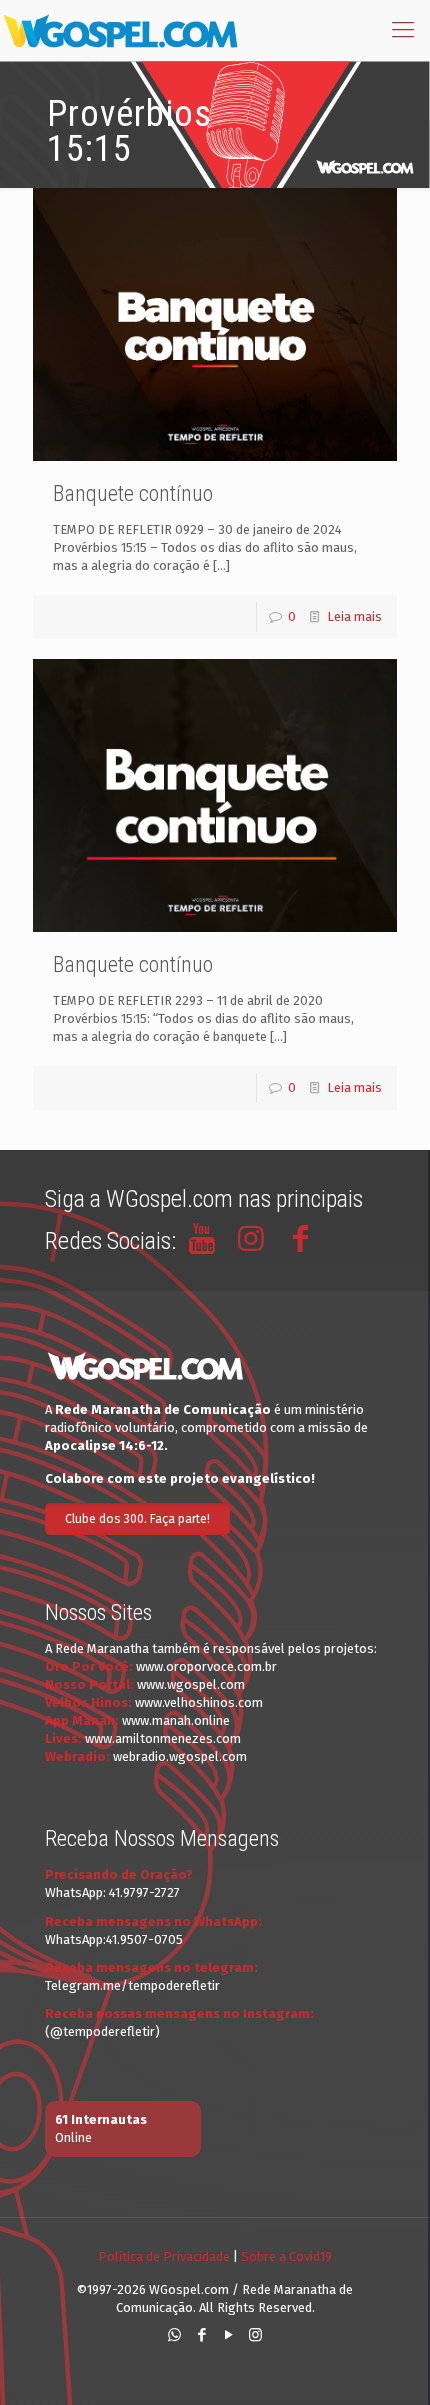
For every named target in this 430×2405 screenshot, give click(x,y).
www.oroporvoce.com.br (206, 1666)
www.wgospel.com (191, 1684)
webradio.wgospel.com (180, 1756)
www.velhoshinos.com (199, 1702)
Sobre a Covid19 (286, 2256)
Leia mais (354, 616)
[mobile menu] (403, 30)
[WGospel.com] (120, 30)
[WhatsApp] (174, 2335)
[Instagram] (255, 2335)
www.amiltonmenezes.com (163, 1738)
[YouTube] (228, 2335)
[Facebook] (201, 2335)
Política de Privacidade (164, 2256)
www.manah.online (176, 1720)
